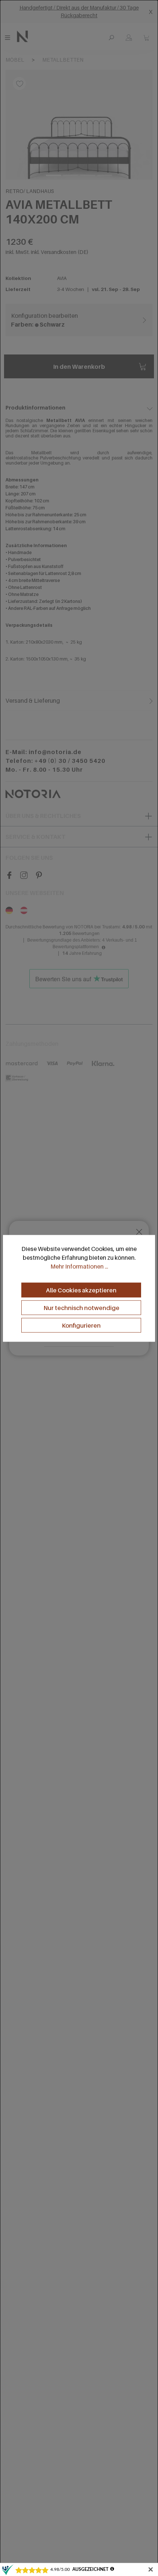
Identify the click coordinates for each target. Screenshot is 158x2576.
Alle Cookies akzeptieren (81, 1290)
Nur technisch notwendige (81, 1307)
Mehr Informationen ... (79, 1266)
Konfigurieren (81, 1325)
